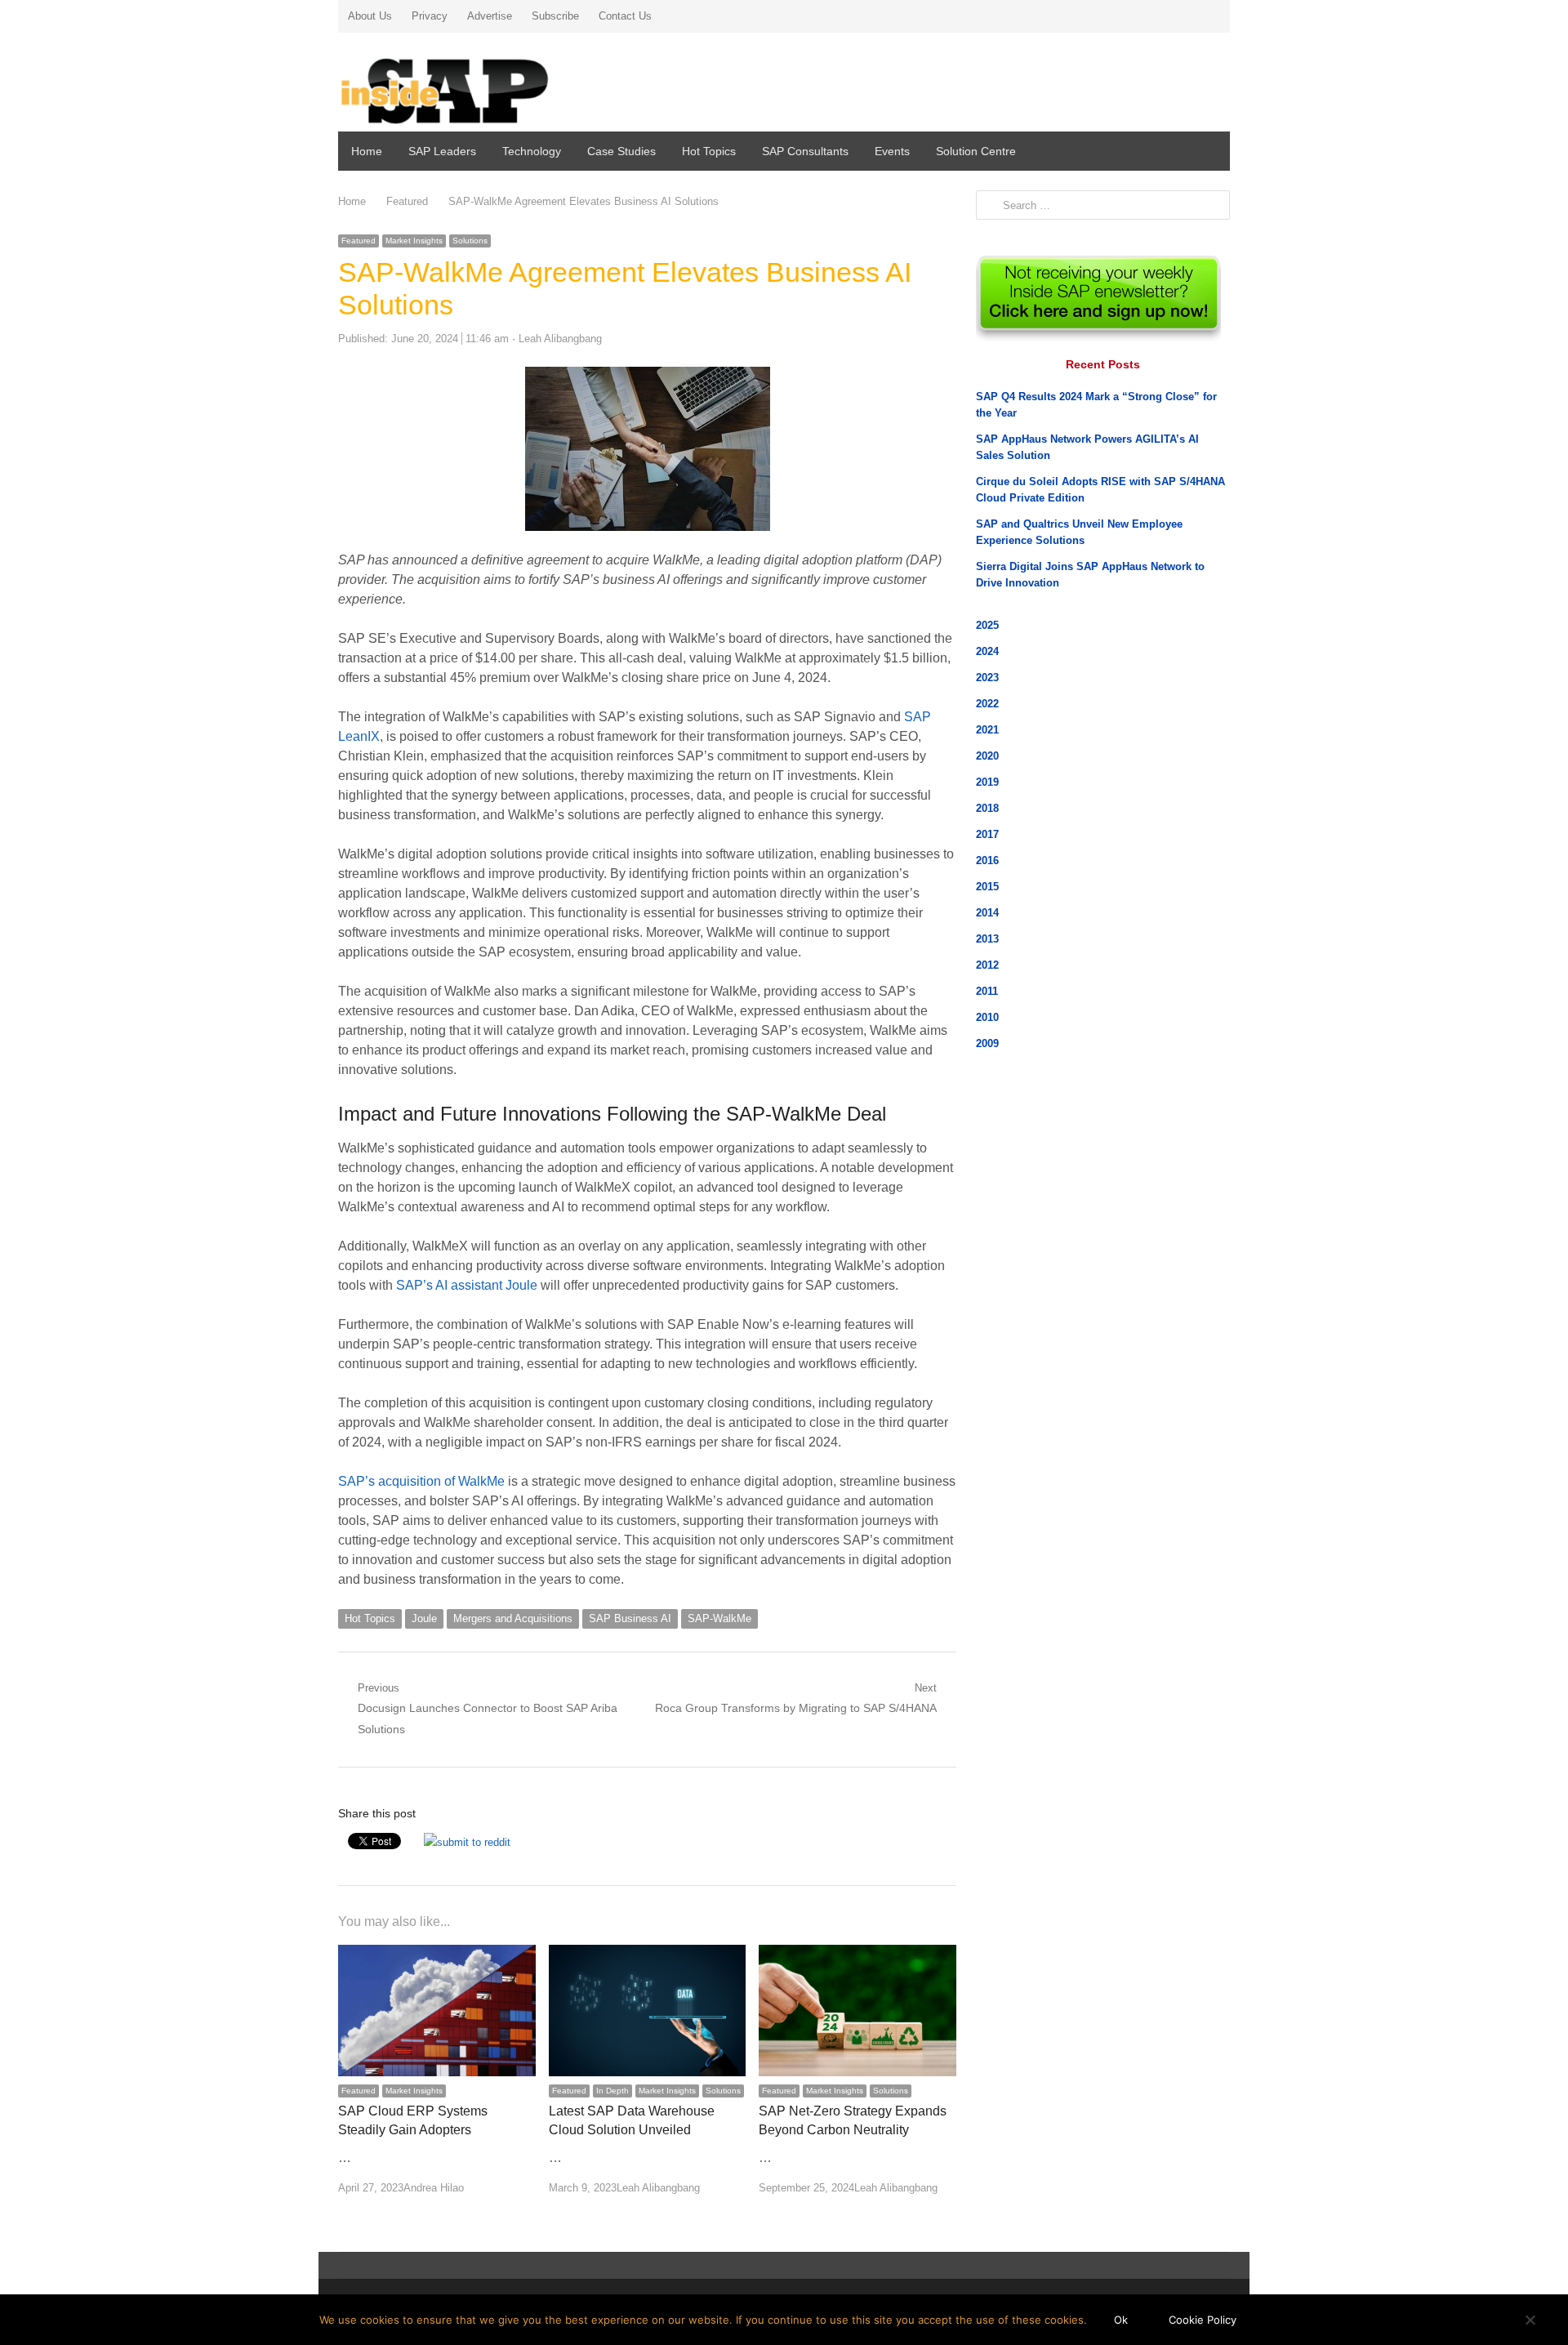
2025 (987, 625)
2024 (987, 651)
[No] (1530, 2320)
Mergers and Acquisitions (513, 1618)
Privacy (430, 16)
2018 (987, 808)
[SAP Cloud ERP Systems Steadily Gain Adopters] (437, 1954)
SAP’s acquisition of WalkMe (421, 1481)
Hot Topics (709, 151)
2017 (987, 834)
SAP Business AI (630, 1618)
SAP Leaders (442, 151)
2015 (987, 887)
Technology (532, 151)
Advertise (490, 16)
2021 (987, 730)
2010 (987, 1017)
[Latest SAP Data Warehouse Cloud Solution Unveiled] (648, 1954)
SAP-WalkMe (719, 1618)
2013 (987, 939)
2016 (987, 860)
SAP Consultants (805, 151)
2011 (987, 991)
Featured (359, 241)
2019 (987, 782)
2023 (987, 678)
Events (892, 151)
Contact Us (625, 16)
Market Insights (414, 241)
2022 (987, 704)
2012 (987, 965)
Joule (424, 1618)
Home (367, 151)
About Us (370, 16)
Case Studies (621, 151)
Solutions (470, 241)
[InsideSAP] (481, 85)
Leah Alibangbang (560, 339)
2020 (987, 756)
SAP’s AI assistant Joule (467, 1285)
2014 (987, 913)
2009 (987, 1043)
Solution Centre (976, 151)
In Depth (612, 2091)
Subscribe (555, 16)
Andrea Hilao (434, 2188)
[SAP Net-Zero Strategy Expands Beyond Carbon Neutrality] (857, 1954)
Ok (1121, 2320)
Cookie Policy (1203, 2320)
